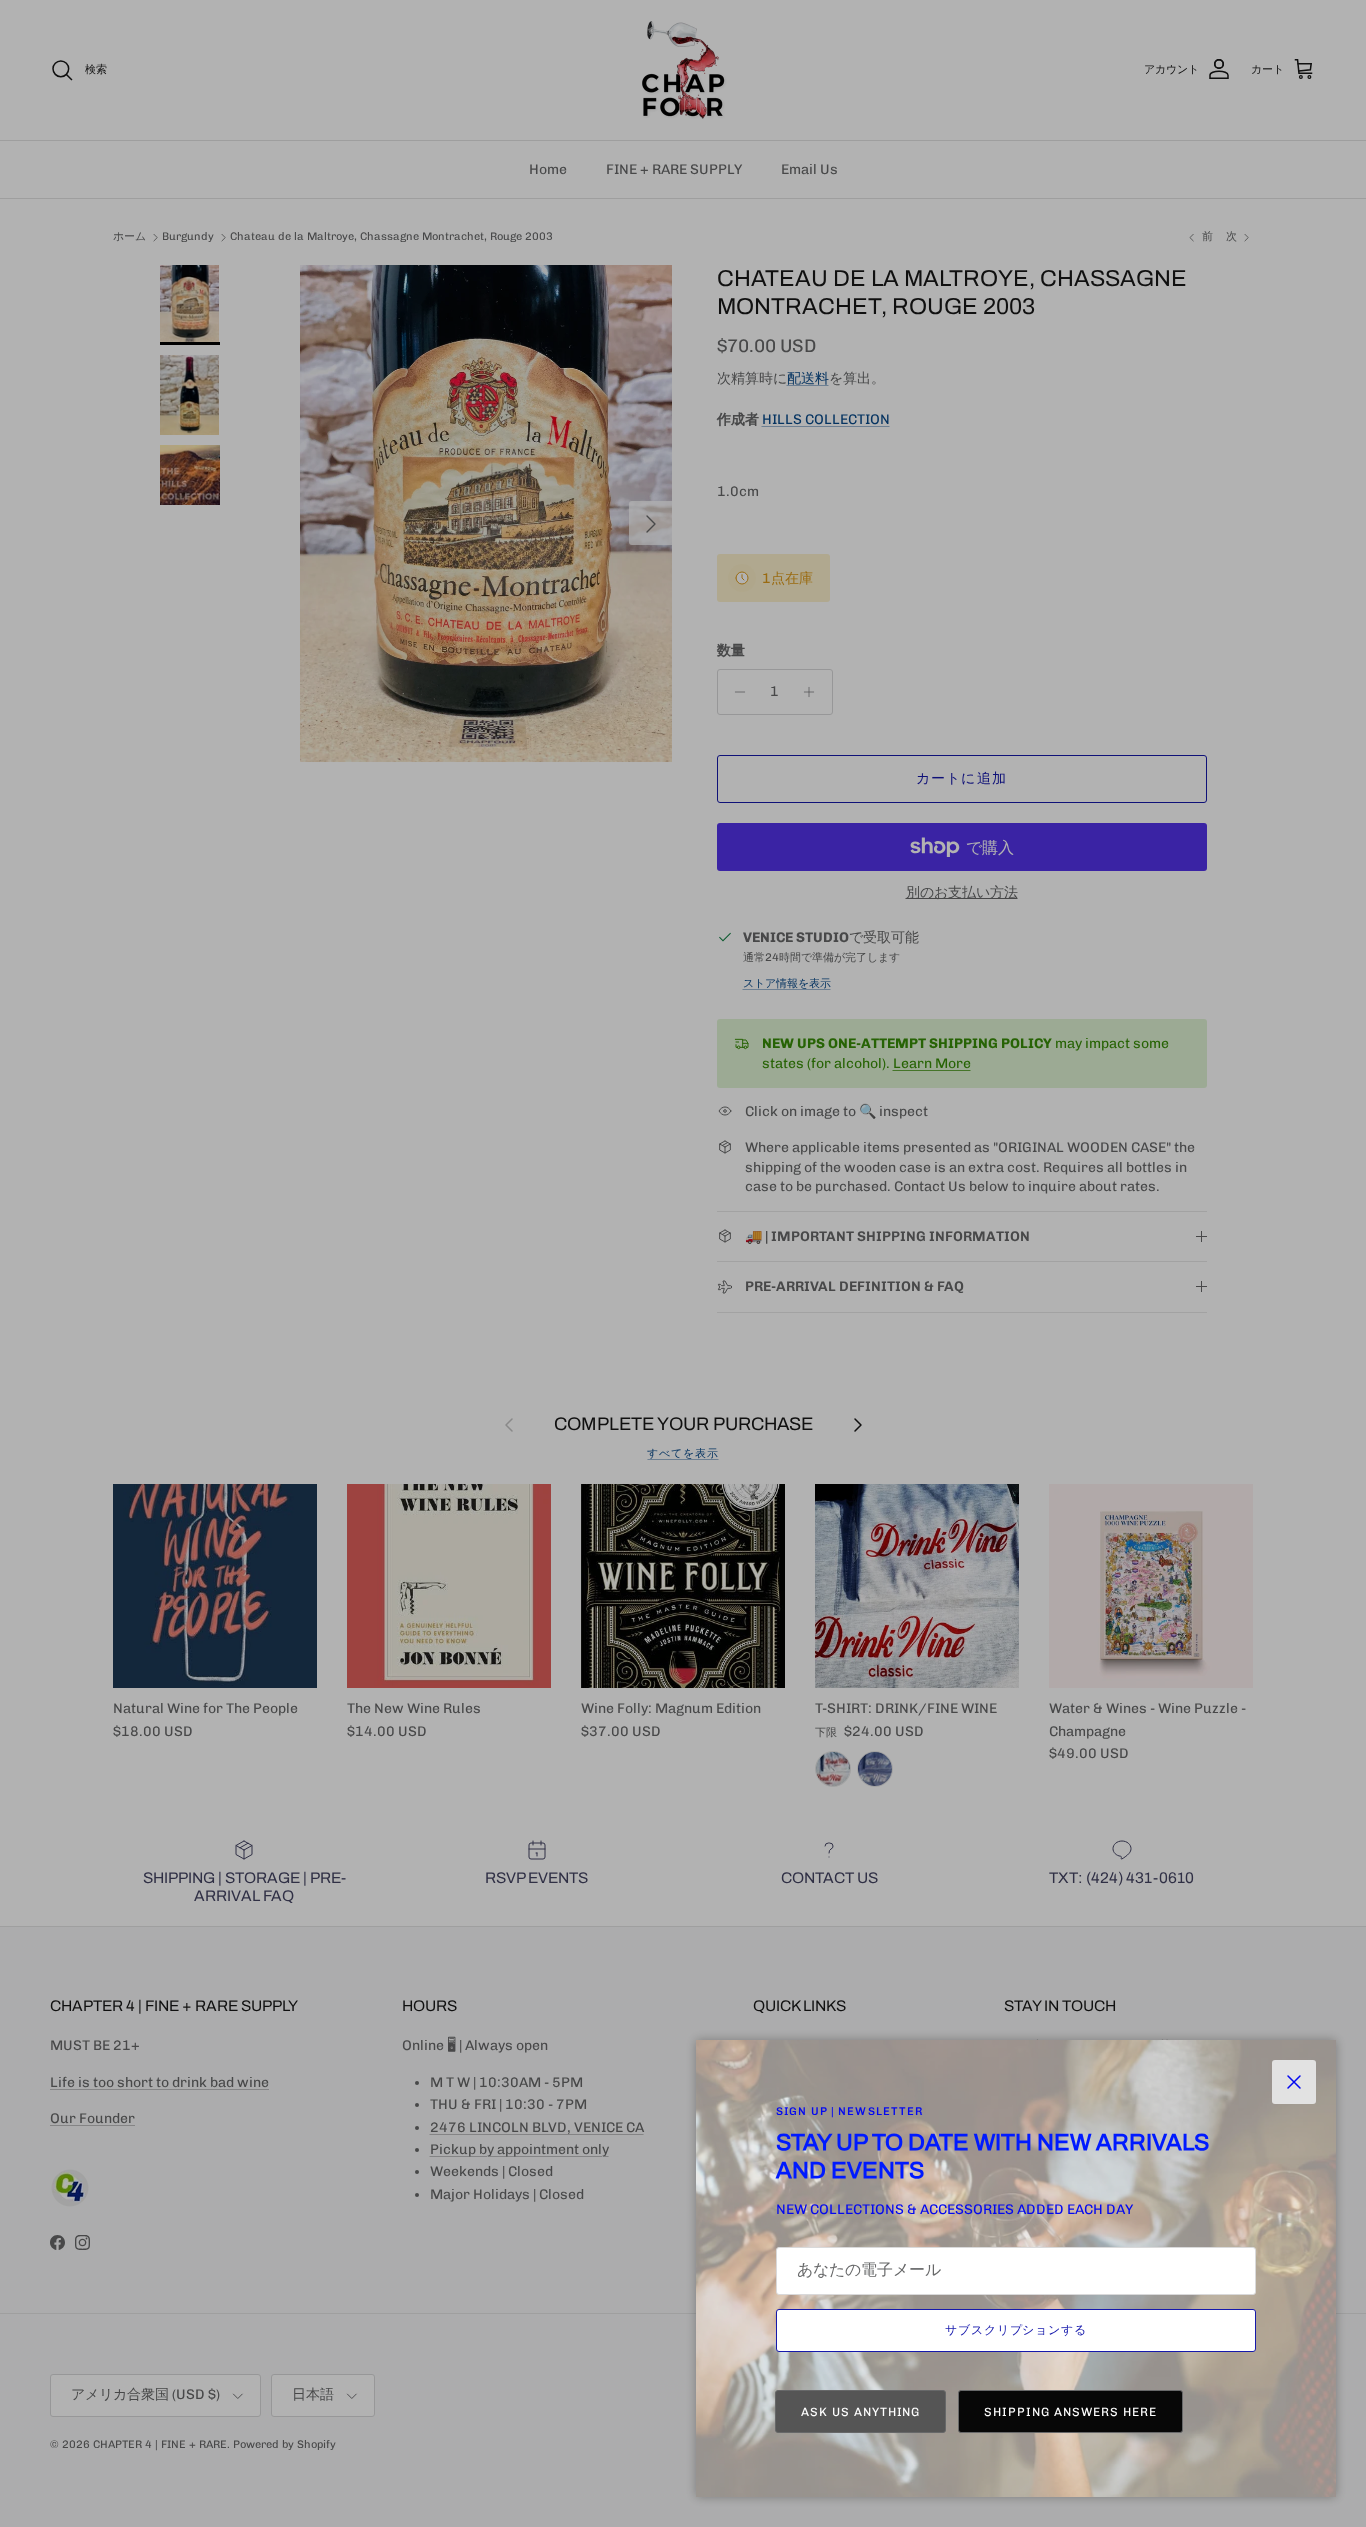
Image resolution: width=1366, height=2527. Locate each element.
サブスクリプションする (1016, 2330)
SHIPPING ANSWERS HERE (1070, 2412)
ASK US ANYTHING (860, 2412)
